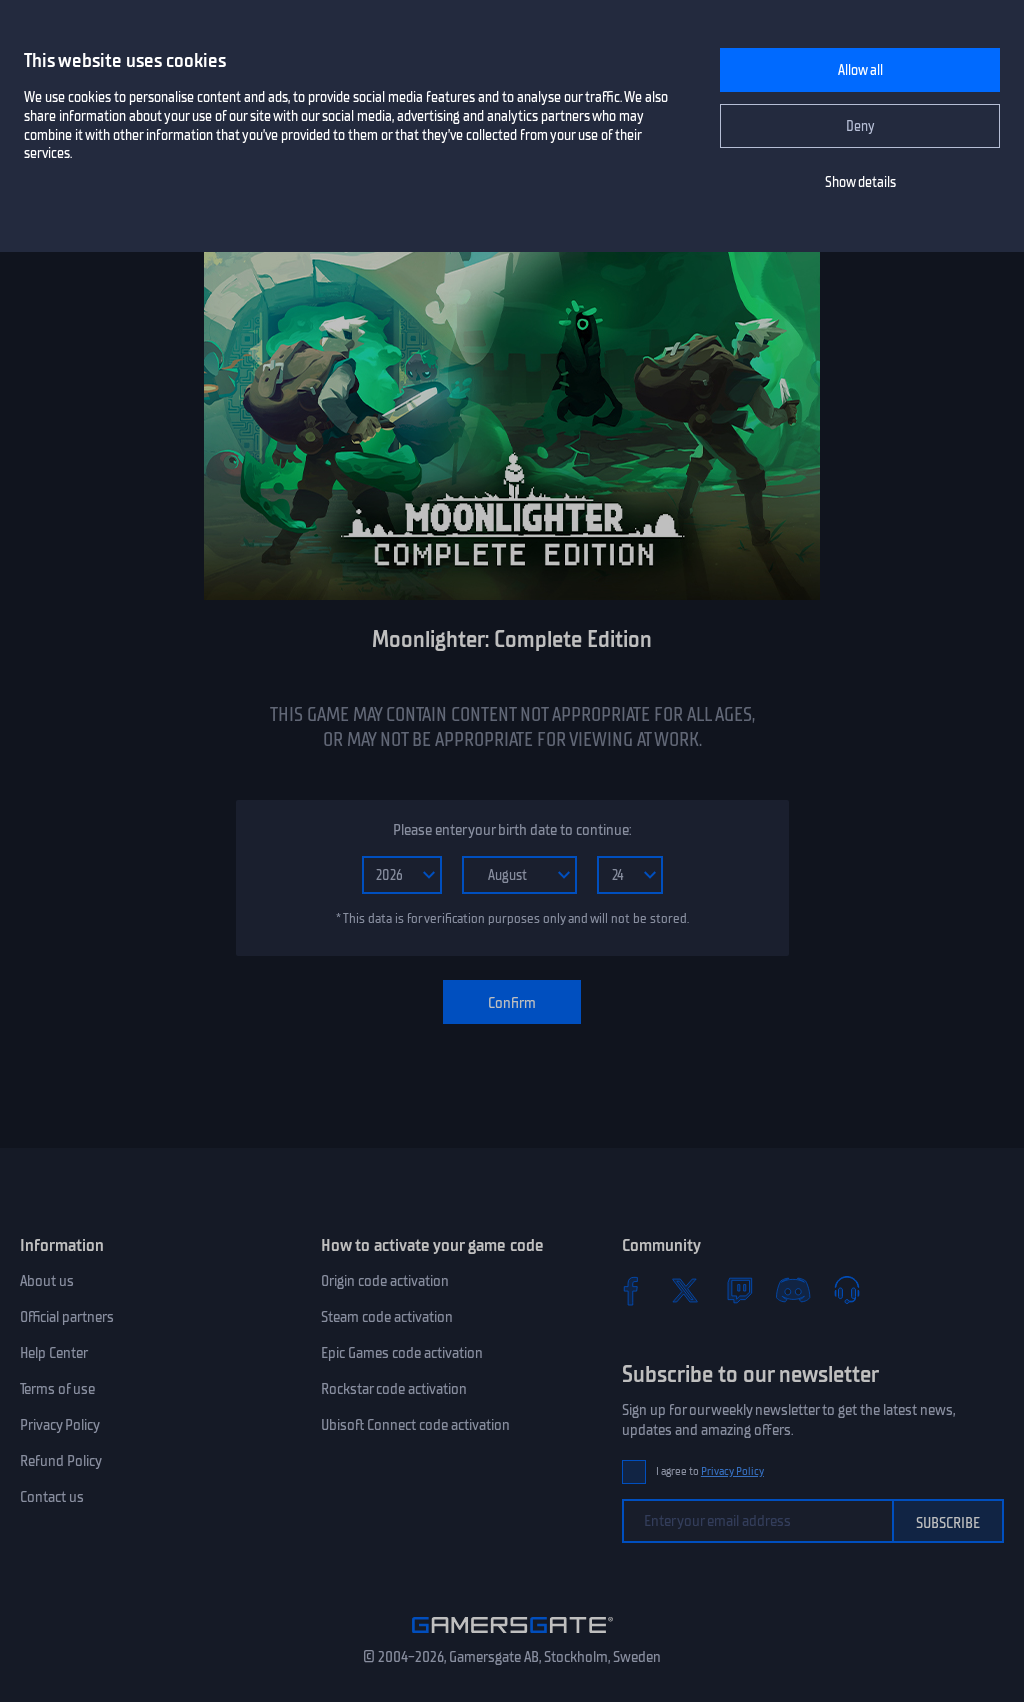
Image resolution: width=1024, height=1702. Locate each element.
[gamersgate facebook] (631, 1290)
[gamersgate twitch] (739, 1290)
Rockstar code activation (394, 1389)
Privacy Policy (60, 1425)
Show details (860, 182)
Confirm (512, 1003)
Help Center (54, 1353)
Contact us (52, 1497)
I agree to (710, 1471)
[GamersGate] (512, 1637)
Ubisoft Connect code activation (415, 1425)
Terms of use (57, 1389)
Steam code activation (387, 1317)
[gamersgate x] (685, 1290)
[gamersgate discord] (793, 1290)
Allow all (860, 70)
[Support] (847, 1290)
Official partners (67, 1317)
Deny (860, 126)
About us (47, 1281)
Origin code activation (385, 1281)
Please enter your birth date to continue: (512, 830)
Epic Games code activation (402, 1353)
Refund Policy (61, 1461)
